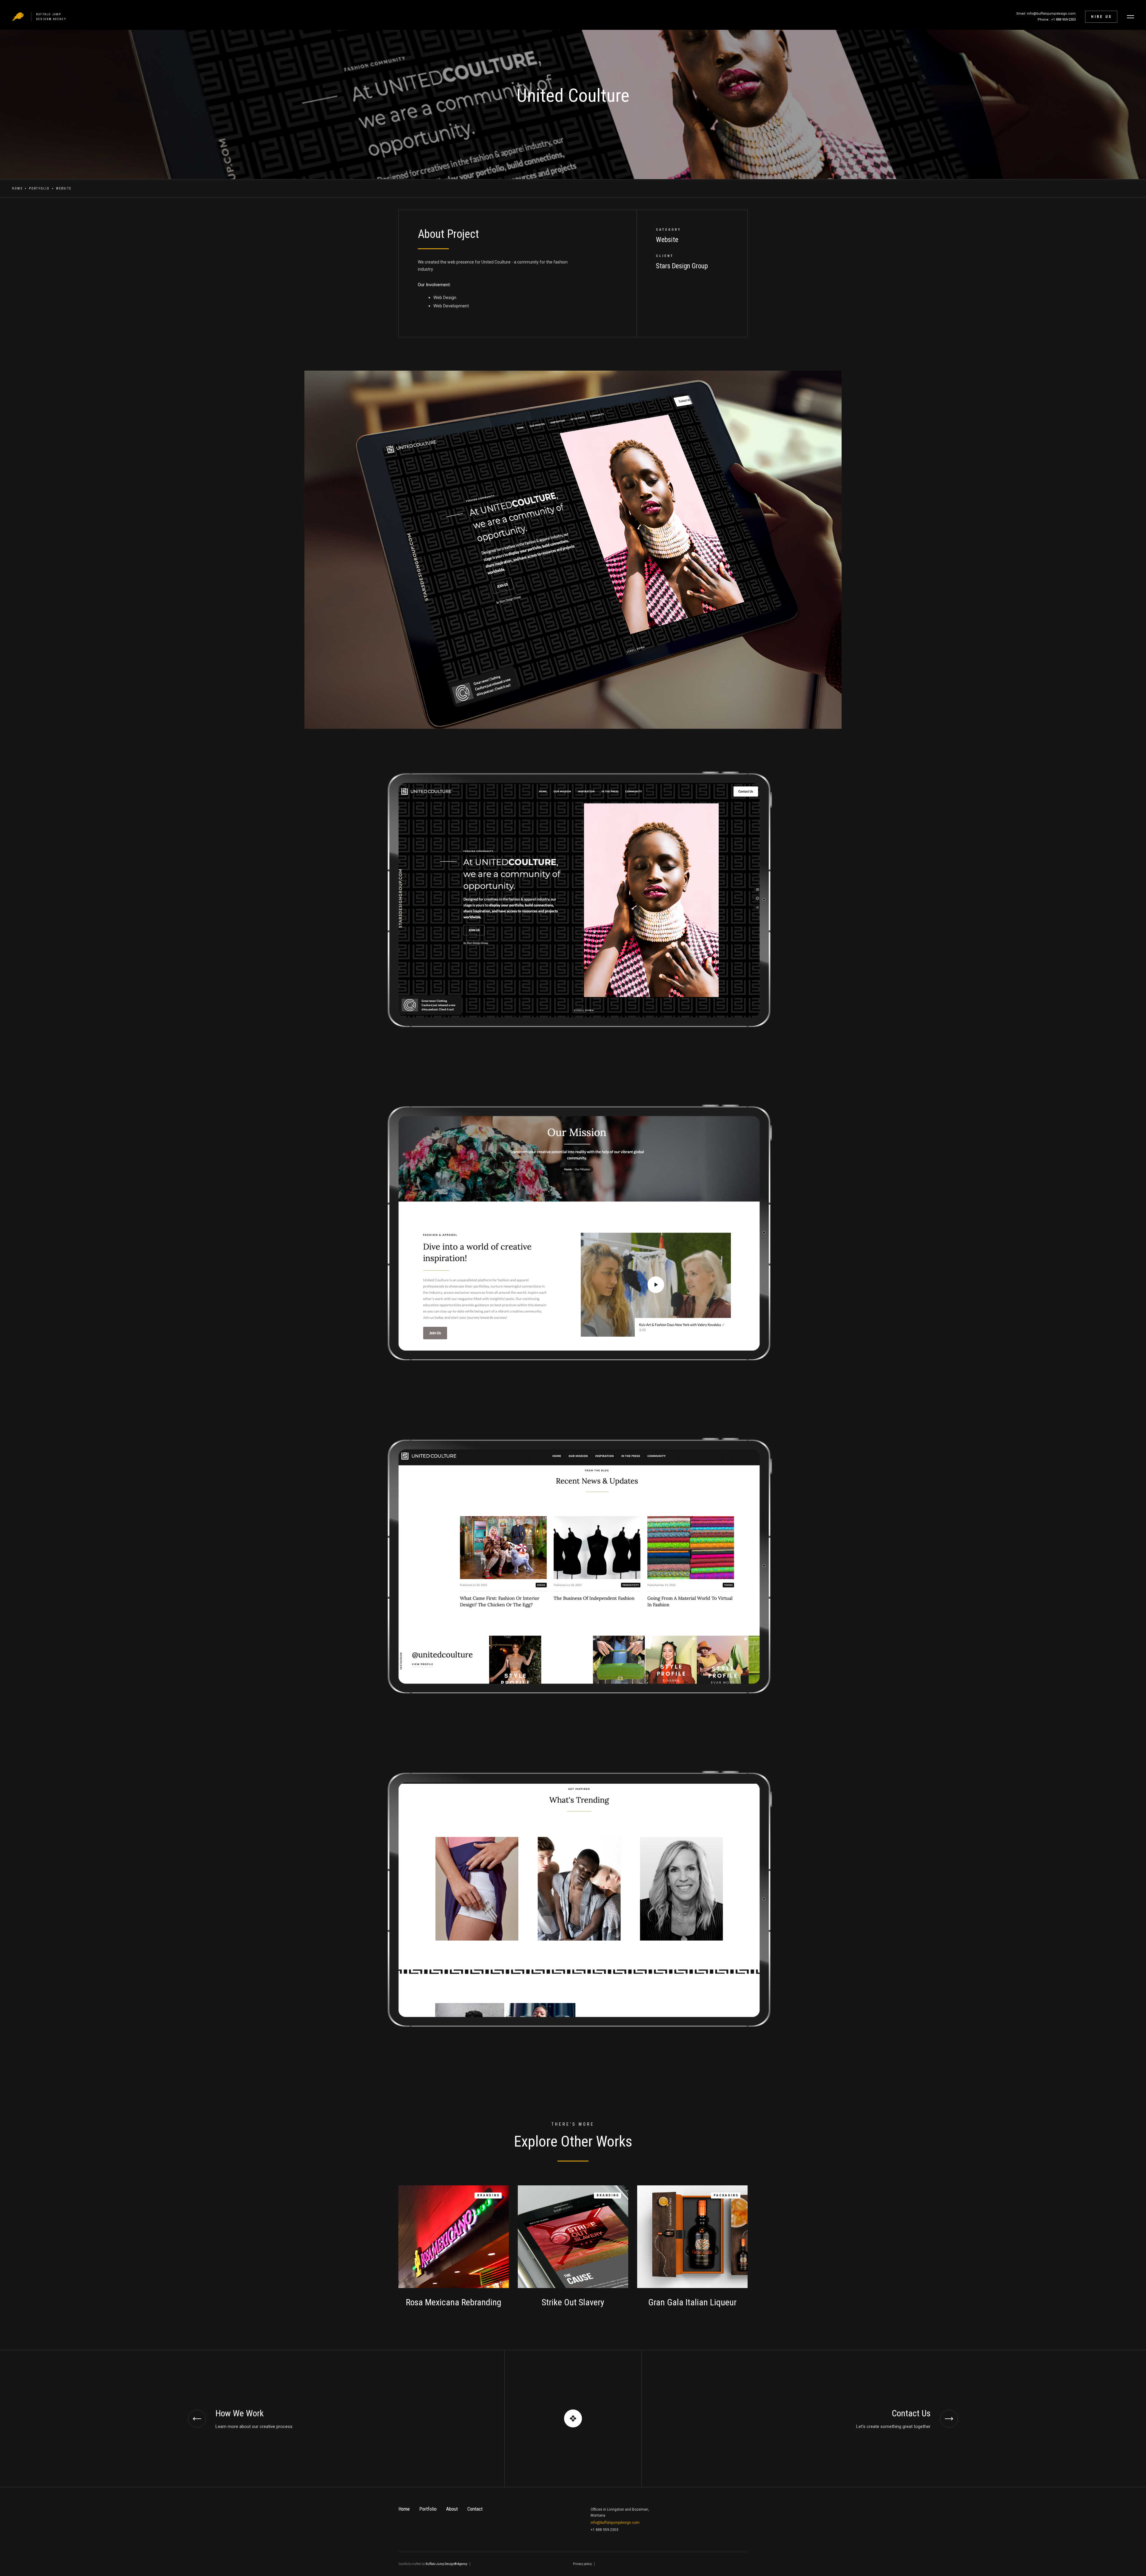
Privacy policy (582, 2564)
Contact (475, 2509)
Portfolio (39, 188)
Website (64, 188)
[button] (1130, 17)
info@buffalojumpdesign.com (615, 2523)
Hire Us (1102, 17)
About (452, 2509)
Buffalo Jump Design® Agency (446, 2564)
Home (17, 188)
